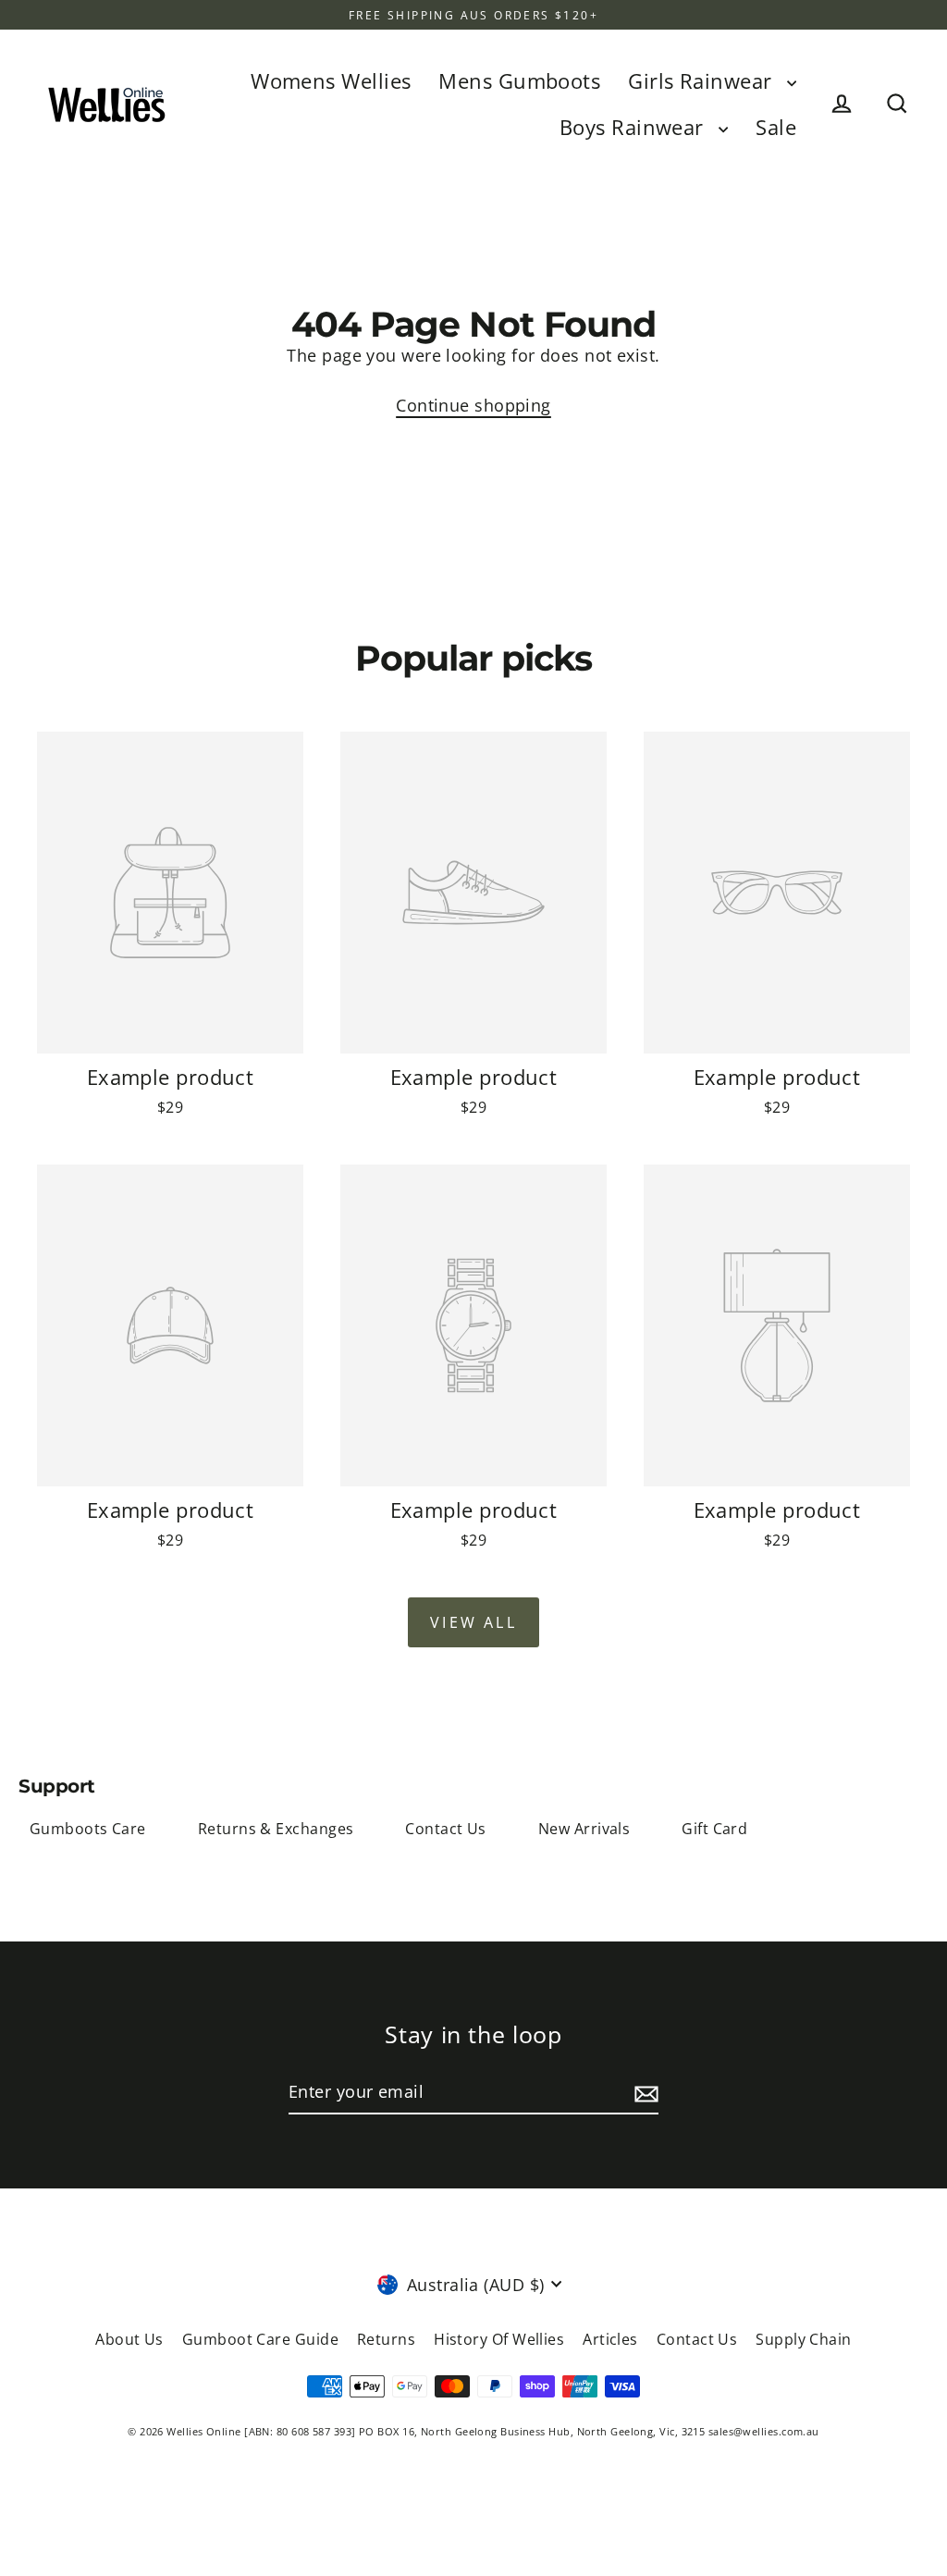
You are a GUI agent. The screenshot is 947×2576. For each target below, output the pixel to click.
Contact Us (446, 1829)
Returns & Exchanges (276, 1829)
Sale (776, 127)
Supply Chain (803, 2339)
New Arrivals (584, 1829)
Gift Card (714, 1829)
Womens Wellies (331, 81)
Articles (610, 2339)
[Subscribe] (644, 2093)
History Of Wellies (499, 2339)
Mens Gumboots (519, 81)
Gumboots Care (88, 1829)
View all (473, 1622)
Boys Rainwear (634, 127)
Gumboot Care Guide (260, 2339)
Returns (386, 2339)
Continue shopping (473, 405)
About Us (129, 2339)
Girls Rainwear (703, 81)
